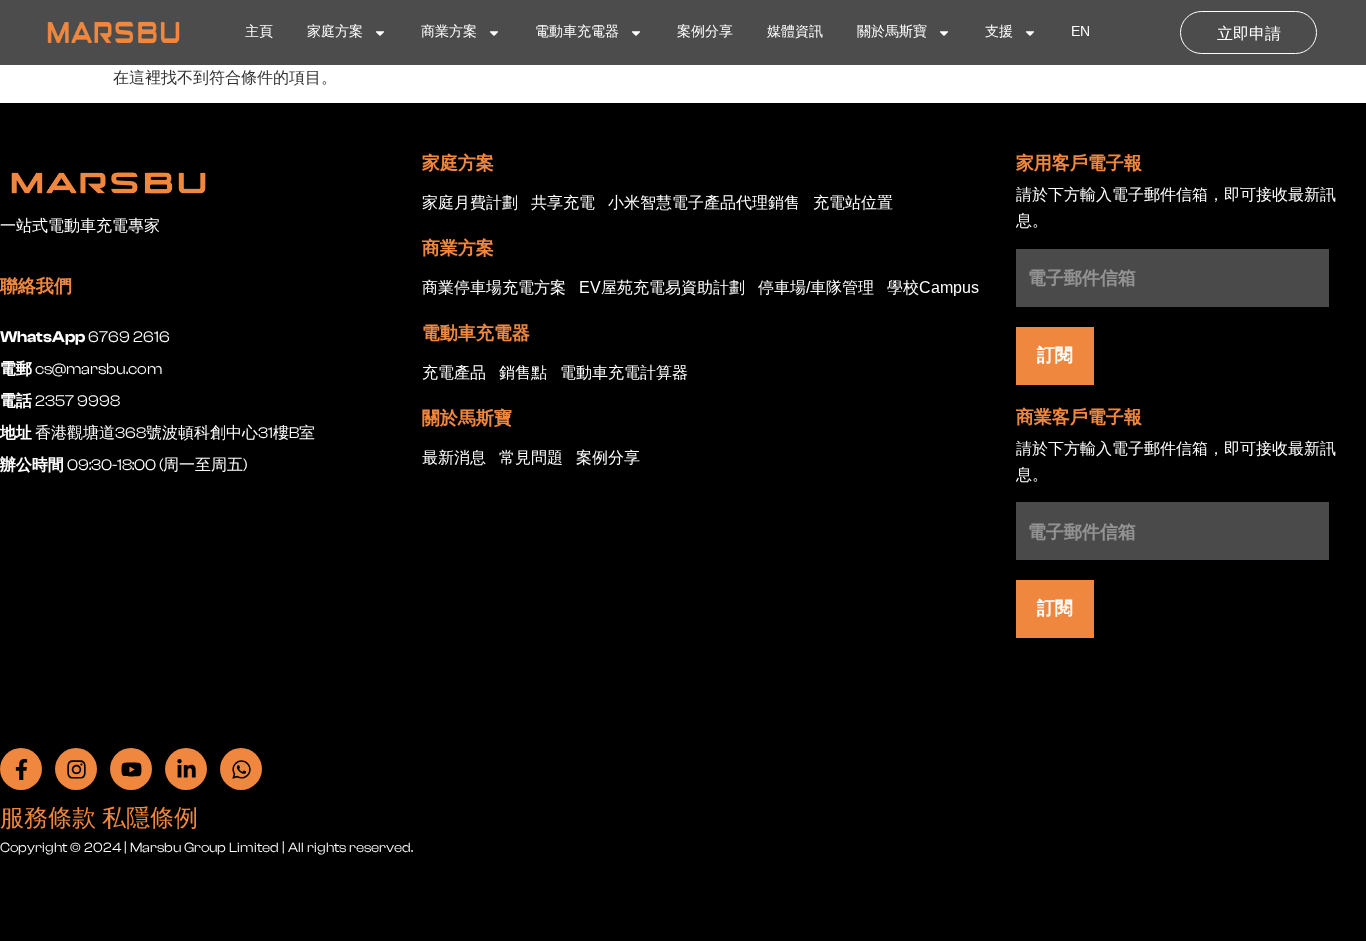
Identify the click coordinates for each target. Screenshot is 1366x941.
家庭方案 (335, 32)
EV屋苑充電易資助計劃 (662, 288)
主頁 (259, 32)
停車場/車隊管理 (816, 288)
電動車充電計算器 (624, 373)
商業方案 (449, 32)
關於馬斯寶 (892, 32)
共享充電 (563, 203)
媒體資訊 (795, 32)
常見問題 (531, 458)
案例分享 (705, 32)
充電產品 (454, 373)
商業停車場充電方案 (494, 288)
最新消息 (454, 458)
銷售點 (523, 373)
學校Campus (933, 288)
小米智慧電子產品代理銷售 (704, 203)
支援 (999, 32)
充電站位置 (853, 203)
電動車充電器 (577, 32)
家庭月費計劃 (470, 203)
